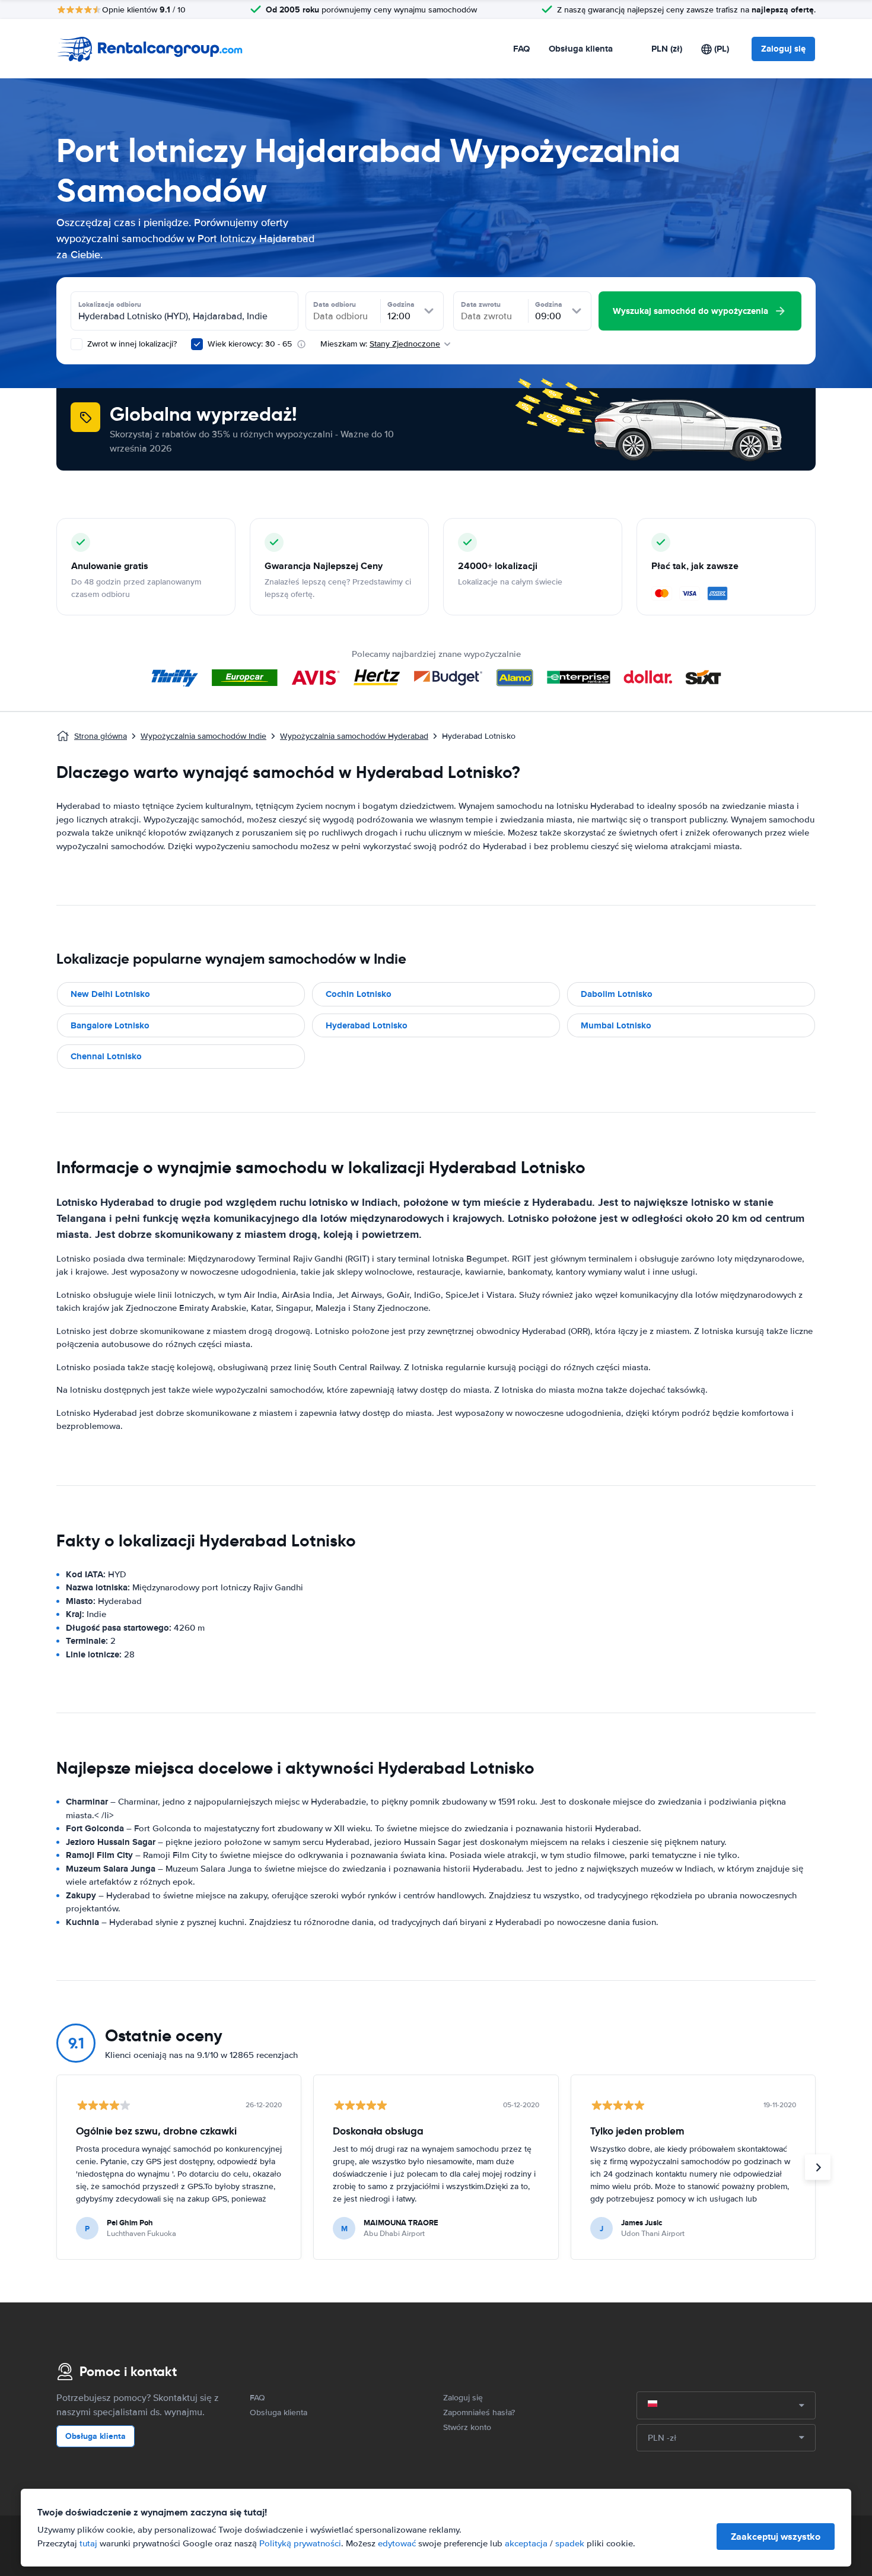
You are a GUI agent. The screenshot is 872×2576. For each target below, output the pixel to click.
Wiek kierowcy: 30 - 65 (250, 344)
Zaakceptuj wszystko (776, 2537)
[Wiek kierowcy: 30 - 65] (197, 344)
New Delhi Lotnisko (110, 994)
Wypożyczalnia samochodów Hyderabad (354, 736)
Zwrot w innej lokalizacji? (131, 344)
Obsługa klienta (581, 49)
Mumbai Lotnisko (616, 1025)
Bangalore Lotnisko (110, 1025)
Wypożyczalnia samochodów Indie (203, 736)
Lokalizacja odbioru (110, 304)
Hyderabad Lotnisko (367, 1025)
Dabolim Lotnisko (617, 994)
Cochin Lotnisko (359, 994)
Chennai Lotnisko (106, 1056)
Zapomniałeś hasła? (479, 2413)
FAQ (521, 49)
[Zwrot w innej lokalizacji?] (77, 344)
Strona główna (101, 736)
